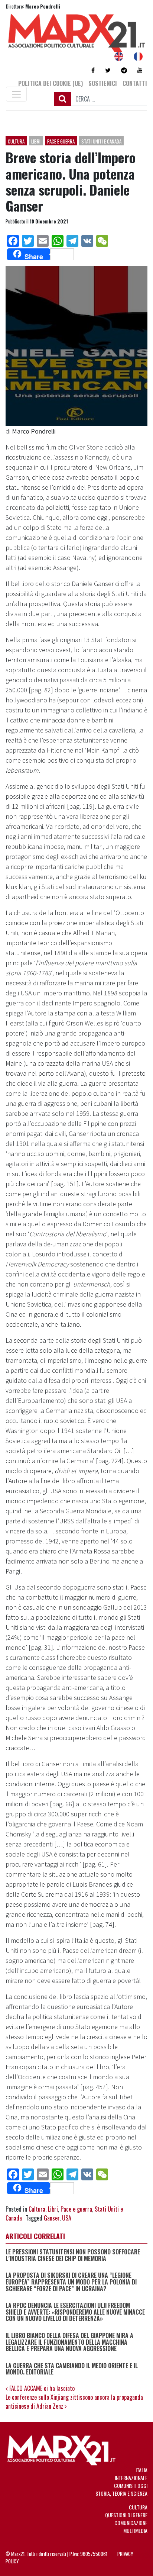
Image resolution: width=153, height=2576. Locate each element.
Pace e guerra (61, 141)
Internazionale (131, 2478)
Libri (36, 141)
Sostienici (103, 83)
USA (67, 2218)
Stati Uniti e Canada (101, 141)
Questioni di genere (126, 2515)
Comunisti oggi (131, 2485)
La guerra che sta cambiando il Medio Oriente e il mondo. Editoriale (72, 2369)
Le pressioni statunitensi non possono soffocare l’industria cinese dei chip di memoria (73, 2255)
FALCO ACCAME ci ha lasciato (41, 2388)
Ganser (52, 2218)
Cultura (16, 141)
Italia (141, 2470)
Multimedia (135, 2530)
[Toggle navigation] (16, 94)
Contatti (135, 83)
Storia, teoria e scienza (121, 2493)
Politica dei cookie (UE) (51, 83)
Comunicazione (131, 2523)
